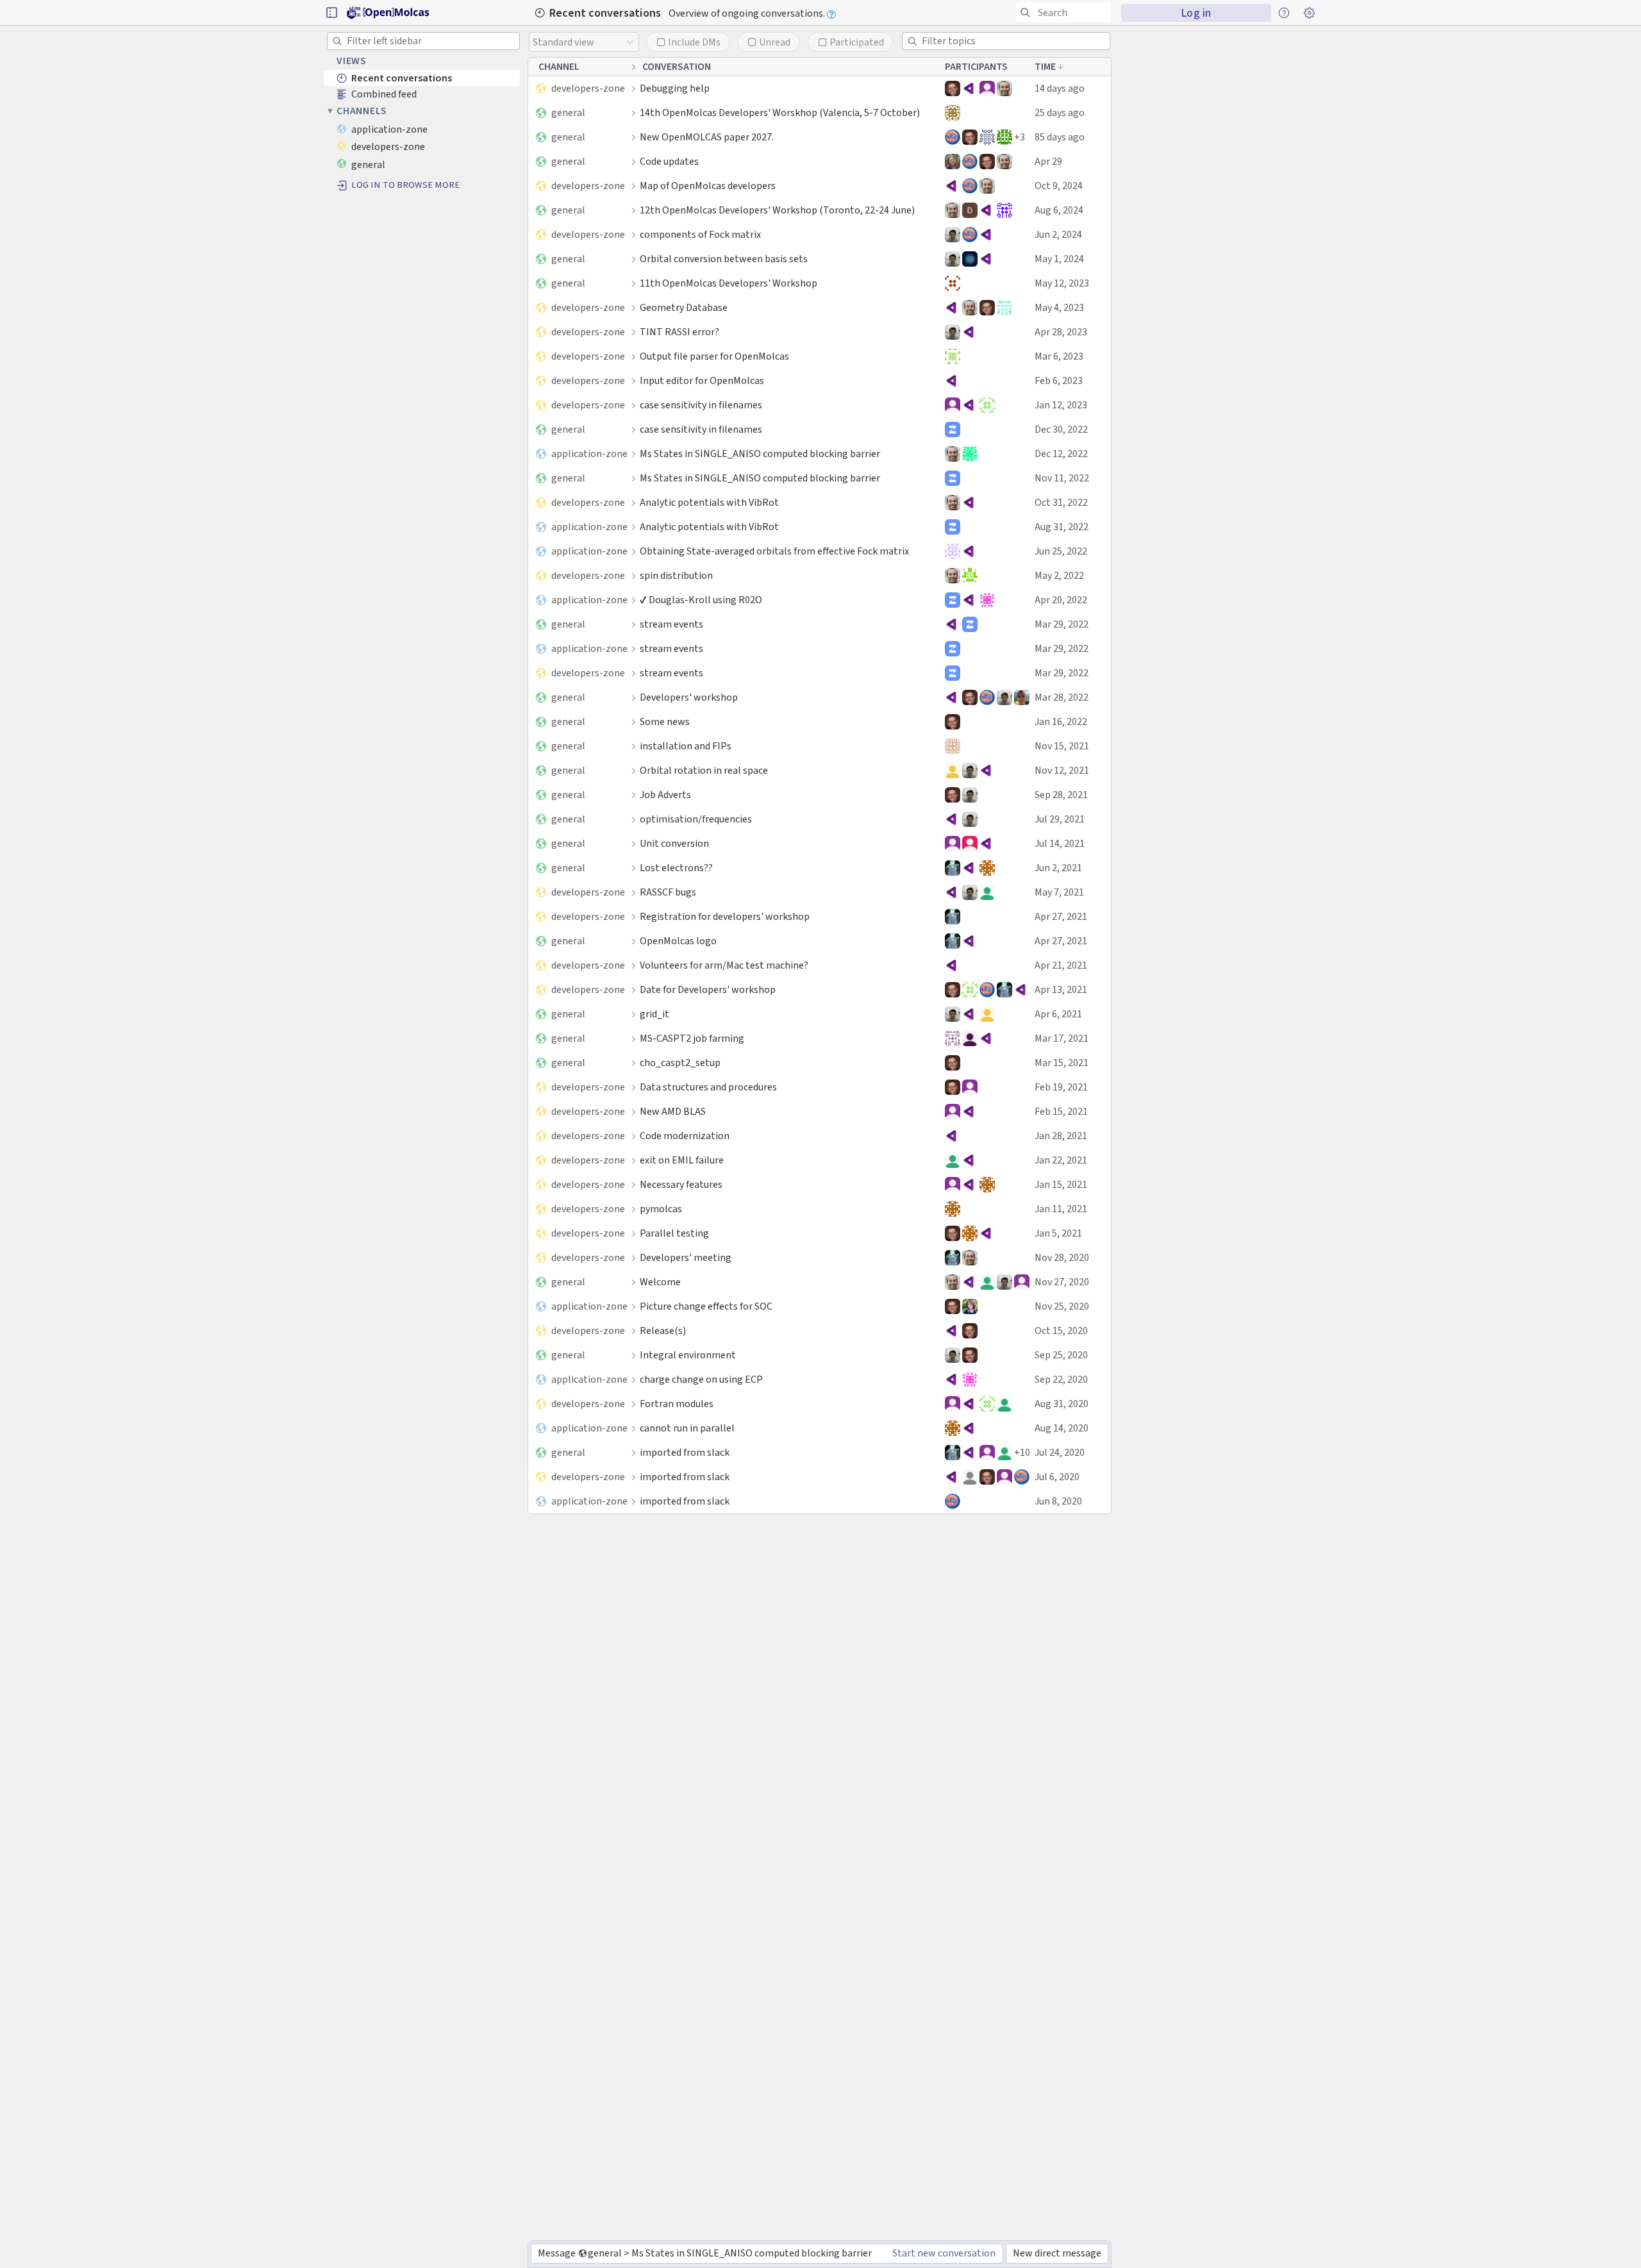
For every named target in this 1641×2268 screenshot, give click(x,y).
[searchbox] (1066, 13)
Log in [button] (1196, 13)
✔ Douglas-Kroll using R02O (701, 600)
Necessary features (681, 1184)
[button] (331, 13)
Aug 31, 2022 (1062, 527)
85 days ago (1060, 137)
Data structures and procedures (708, 1087)
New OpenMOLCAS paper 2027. (707, 137)
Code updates (669, 161)
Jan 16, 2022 (1061, 721)
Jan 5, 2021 (1058, 1233)
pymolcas (661, 1209)
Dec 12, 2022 (1061, 454)
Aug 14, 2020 (1062, 1428)
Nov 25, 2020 (1062, 1306)
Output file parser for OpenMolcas (714, 356)
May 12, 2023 (1062, 283)
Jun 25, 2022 (1061, 551)
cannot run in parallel (687, 1428)
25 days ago (1060, 113)
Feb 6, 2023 (1059, 380)
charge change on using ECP (701, 1379)
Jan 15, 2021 (1061, 1184)
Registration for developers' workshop (725, 916)
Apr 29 (1048, 161)
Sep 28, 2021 (1061, 795)
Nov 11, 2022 (1062, 478)
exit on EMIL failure (682, 1160)
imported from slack (685, 1452)
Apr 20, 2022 (1061, 600)
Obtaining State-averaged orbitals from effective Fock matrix (774, 551)
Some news (665, 721)
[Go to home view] (389, 13)
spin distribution (676, 575)
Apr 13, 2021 (1061, 989)
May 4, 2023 (1059, 307)
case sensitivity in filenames (701, 405)
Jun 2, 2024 (1058, 234)
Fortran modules (677, 1404)
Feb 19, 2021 (1061, 1087)
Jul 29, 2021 (1060, 819)
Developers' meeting (686, 1257)
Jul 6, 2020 (1057, 1477)
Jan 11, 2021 (1061, 1209)
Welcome (660, 1282)
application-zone (589, 454)
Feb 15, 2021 (1061, 1111)
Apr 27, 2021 (1061, 916)
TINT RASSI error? (679, 332)
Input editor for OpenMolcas (702, 380)
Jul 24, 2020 (1060, 1452)
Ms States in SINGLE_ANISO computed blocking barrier (760, 454)
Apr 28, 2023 (1061, 332)
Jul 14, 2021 (1060, 843)
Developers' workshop (689, 697)
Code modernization (685, 1136)
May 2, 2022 (1059, 575)
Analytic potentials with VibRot (709, 502)
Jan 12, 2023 (1061, 405)
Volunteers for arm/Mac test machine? (724, 965)
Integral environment (688, 1355)
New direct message (1057, 2253)
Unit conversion (674, 843)
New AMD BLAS (673, 1111)
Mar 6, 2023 (1059, 356)
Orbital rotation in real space (704, 770)
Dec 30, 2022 (1061, 429)
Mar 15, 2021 (1062, 1063)
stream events (671, 624)
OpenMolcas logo (678, 941)
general (568, 113)
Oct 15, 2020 (1061, 1330)
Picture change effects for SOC (706, 1306)
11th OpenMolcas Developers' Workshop (729, 283)
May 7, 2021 (1059, 892)
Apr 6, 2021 (1058, 1014)
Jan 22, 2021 (1061, 1160)
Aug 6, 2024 (1059, 210)
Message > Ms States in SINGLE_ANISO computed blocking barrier (704, 2253)
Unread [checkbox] (775, 42)
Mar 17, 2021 (1062, 1038)
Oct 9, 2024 (1059, 186)
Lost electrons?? (676, 868)
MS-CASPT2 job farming (692, 1038)
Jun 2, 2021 (1058, 868)
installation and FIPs (686, 746)
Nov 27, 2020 (1062, 1282)
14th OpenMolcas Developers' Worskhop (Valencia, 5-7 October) (780, 113)
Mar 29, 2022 (1062, 624)
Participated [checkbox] (857, 42)
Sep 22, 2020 (1061, 1379)
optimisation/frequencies (696, 819)
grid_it (654, 1014)
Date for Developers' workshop (708, 989)
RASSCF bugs (668, 892)
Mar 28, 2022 (1062, 697)
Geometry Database (684, 307)
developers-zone (588, 88)
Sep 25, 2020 (1061, 1355)
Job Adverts (665, 795)
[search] (1063, 12)
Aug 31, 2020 (1062, 1404)
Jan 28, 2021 (1061, 1136)
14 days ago (1060, 88)
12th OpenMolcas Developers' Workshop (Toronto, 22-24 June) (777, 210)
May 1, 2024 (1059, 259)
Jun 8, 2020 (1058, 1501)
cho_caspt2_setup (680, 1063)
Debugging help (675, 88)
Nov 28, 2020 (1062, 1257)
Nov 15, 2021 (1062, 746)
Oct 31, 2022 (1061, 502)
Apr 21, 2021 (1061, 965)
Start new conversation (944, 2253)
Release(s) (663, 1330)
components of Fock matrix (700, 234)
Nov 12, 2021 (1062, 770)
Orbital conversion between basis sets (724, 259)
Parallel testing (674, 1233)
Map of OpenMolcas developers (708, 186)
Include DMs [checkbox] (694, 42)
